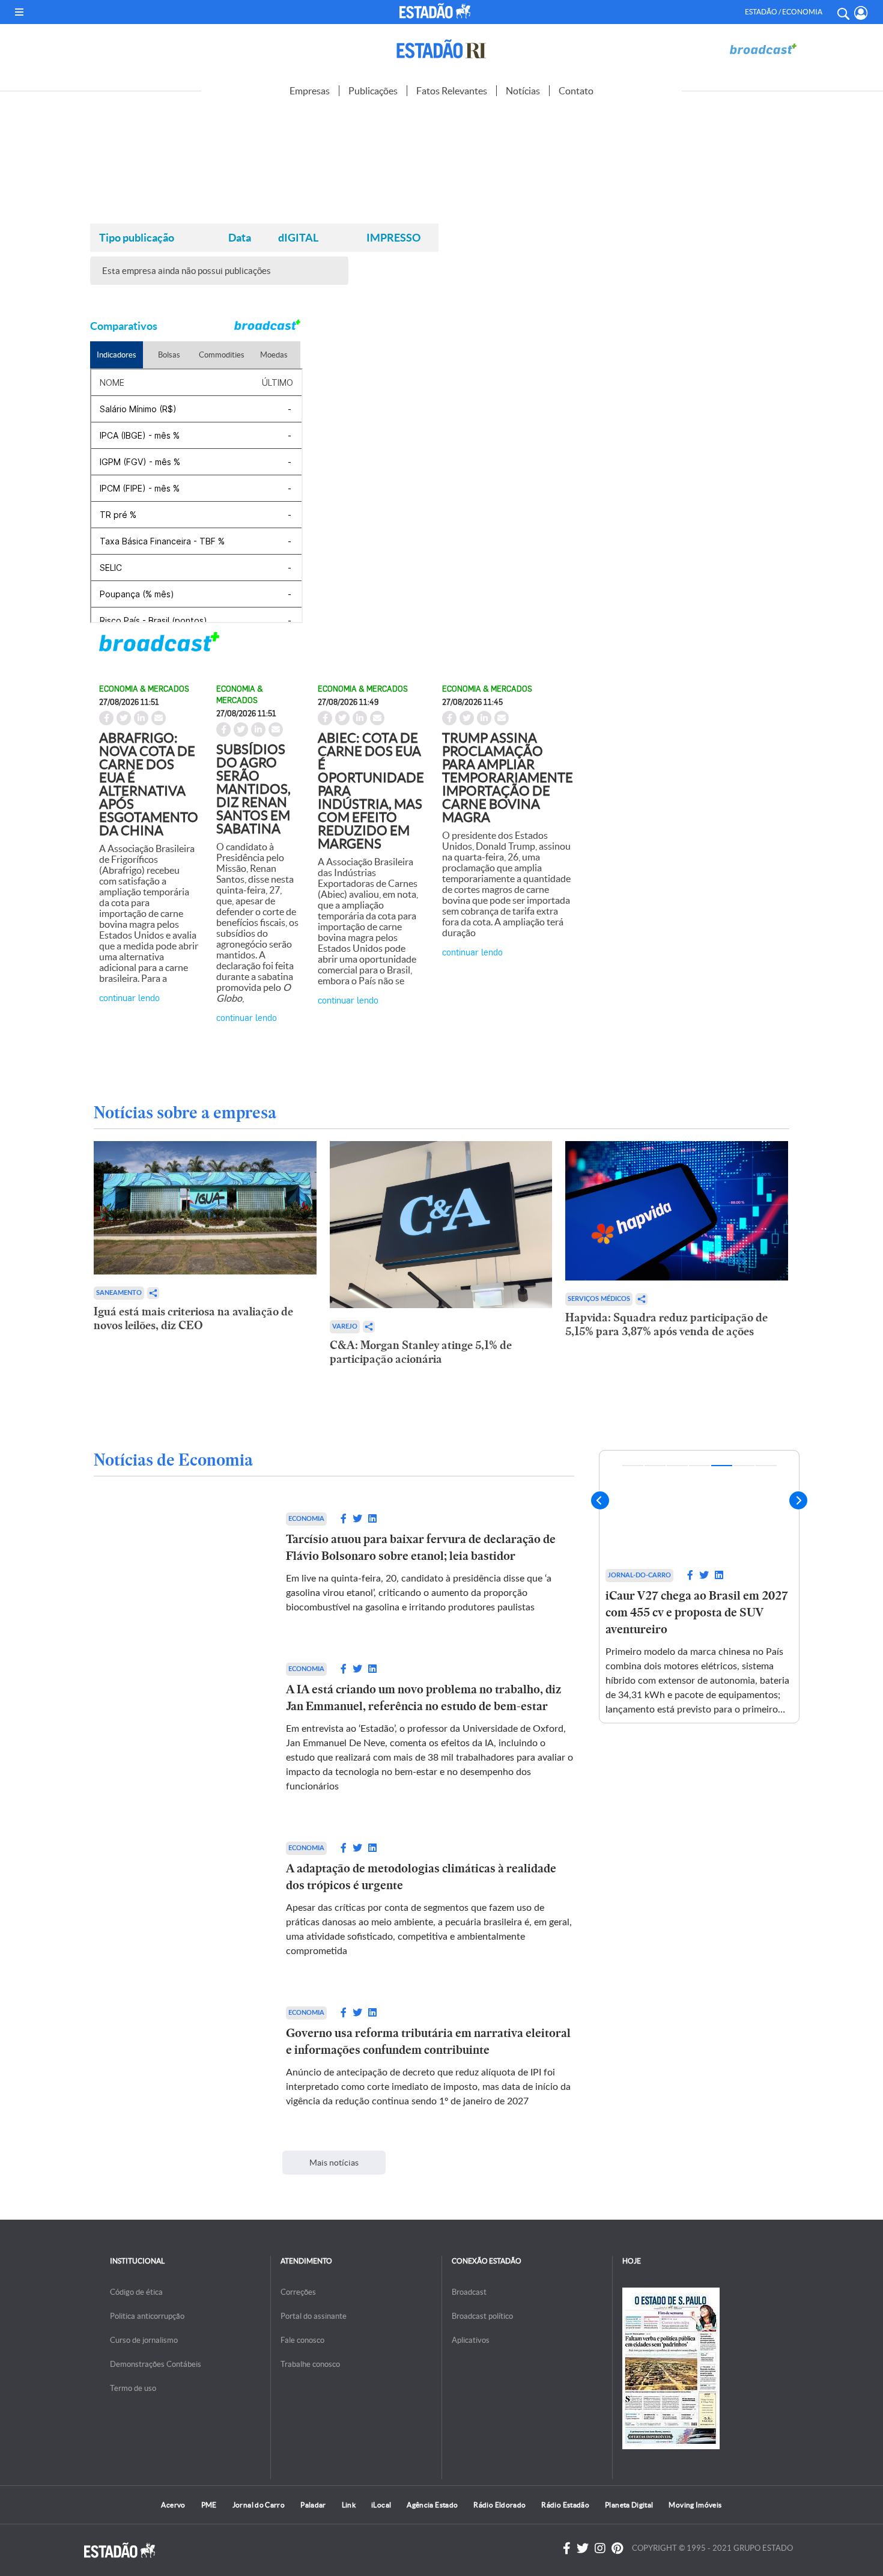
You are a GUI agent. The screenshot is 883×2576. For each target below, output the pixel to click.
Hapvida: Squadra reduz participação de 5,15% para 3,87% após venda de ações (666, 1324)
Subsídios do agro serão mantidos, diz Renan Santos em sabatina (253, 789)
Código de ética (136, 2292)
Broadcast (469, 2292)
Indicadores (117, 355)
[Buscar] (843, 12)
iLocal (381, 2505)
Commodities (222, 355)
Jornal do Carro (259, 2505)
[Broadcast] (763, 49)
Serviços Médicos (599, 1299)
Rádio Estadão (565, 2505)
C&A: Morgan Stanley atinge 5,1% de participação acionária (421, 1352)
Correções (298, 2292)
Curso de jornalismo (144, 2340)
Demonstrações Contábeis (156, 2364)
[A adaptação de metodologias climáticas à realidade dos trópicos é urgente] (178, 1900)
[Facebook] (567, 2548)
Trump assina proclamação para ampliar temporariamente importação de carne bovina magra (508, 778)
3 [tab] (677, 1466)
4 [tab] (699, 1466)
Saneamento (119, 1293)
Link (349, 2505)
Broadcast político (482, 2316)
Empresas (310, 91)
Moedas (274, 355)
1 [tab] (633, 1466)
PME (209, 2505)
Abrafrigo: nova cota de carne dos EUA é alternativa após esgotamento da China (149, 784)
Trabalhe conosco (310, 2364)
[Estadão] (437, 11)
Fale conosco (302, 2340)
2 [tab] (655, 1466)
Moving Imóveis (695, 2505)
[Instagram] (600, 2548)
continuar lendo (129, 997)
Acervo (173, 2505)
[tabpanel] (699, 1587)
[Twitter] (583, 2548)
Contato (576, 91)
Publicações (373, 91)
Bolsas (169, 355)
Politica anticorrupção (147, 2316)
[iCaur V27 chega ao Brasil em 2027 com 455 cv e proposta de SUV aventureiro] (699, 1507)
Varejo (345, 1326)
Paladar (313, 2505)
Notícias (523, 91)
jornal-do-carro (639, 1575)
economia (306, 1519)
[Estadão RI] (441, 49)
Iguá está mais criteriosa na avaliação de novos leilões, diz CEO (193, 1318)
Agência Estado (432, 2505)
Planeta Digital (629, 2505)
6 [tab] (744, 1466)
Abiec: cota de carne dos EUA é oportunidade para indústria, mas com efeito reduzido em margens (371, 791)
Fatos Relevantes (452, 91)
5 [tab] (722, 1466)
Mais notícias (334, 2163)
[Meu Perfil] (861, 13)
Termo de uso (133, 2388)
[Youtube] (617, 2548)
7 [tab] (766, 1466)
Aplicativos (471, 2340)
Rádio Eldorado (499, 2505)
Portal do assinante (314, 2316)
